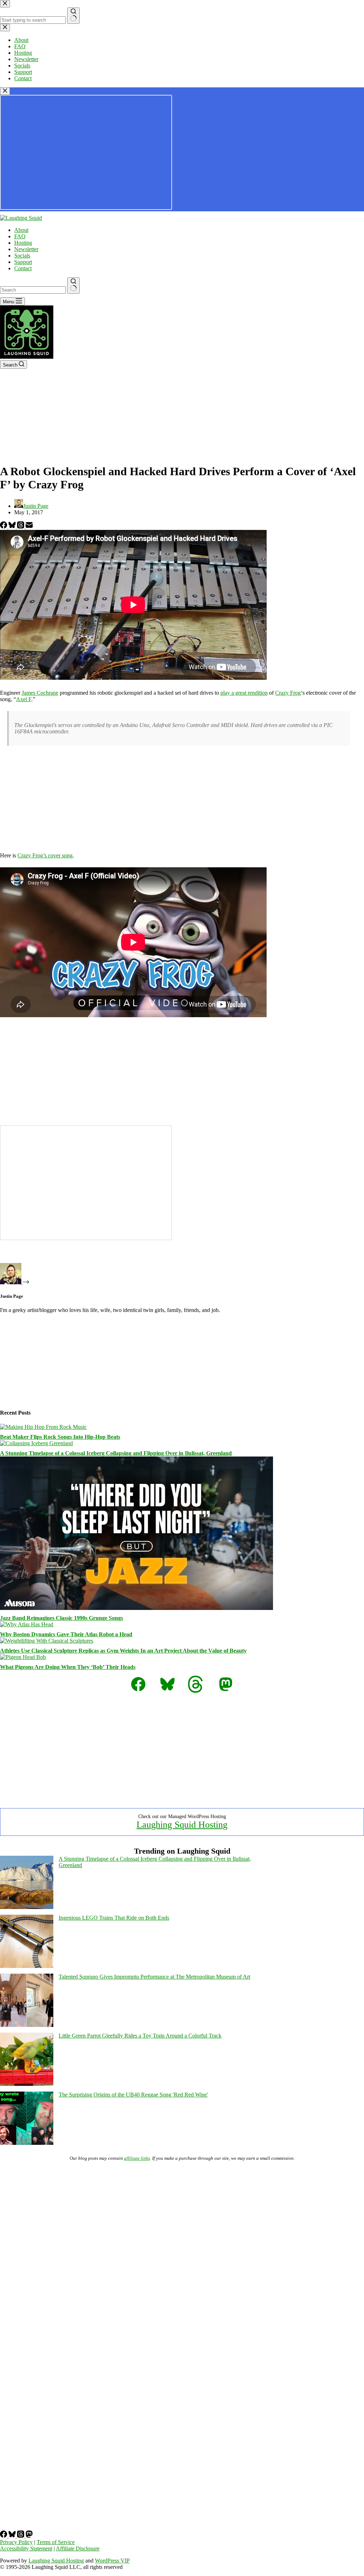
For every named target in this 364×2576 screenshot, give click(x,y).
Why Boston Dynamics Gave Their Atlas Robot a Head (66, 1634)
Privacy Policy (16, 2542)
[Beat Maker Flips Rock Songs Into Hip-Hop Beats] (43, 1427)
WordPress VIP (112, 2561)
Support (23, 262)
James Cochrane (40, 693)
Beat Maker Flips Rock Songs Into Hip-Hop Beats (60, 1437)
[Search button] (73, 286)
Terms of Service (56, 2542)
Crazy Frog (288, 693)
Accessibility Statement (26, 2548)
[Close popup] (5, 91)
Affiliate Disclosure (78, 2548)
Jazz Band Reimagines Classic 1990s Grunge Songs (61, 1618)
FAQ (20, 236)
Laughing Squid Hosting (182, 1825)
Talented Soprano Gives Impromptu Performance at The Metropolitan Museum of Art (154, 1977)
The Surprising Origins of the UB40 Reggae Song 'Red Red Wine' (133, 2095)
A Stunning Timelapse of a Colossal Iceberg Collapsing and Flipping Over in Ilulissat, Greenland (116, 1453)
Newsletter (26, 249)
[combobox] (33, 290)
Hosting (23, 243)
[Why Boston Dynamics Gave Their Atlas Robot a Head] (27, 1624)
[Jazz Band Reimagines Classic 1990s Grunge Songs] (136, 1608)
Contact (23, 268)
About (21, 230)
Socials (22, 256)
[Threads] (21, 527)
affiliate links (137, 2158)
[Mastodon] (29, 2536)
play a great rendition (244, 693)
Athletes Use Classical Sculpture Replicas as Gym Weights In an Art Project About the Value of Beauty (123, 1651)
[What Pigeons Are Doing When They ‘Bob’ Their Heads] (23, 1657)
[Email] (29, 527)
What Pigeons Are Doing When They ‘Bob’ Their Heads (68, 1667)
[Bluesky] (13, 527)
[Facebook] (4, 527)
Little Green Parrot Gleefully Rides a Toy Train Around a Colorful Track (140, 2036)
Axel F (24, 699)
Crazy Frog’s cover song (45, 855)
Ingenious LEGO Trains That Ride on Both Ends (114, 1918)
